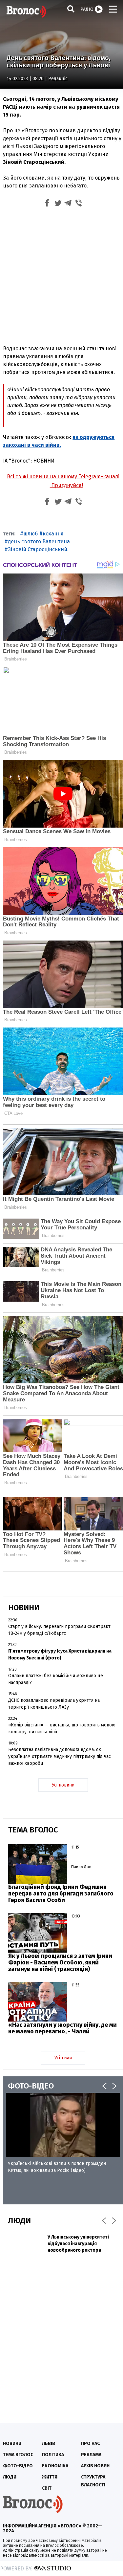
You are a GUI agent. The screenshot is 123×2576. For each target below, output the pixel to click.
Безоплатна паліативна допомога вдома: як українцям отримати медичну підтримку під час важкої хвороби (60, 1756)
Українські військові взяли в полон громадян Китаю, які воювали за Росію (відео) (57, 2167)
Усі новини (63, 1785)
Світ (47, 2488)
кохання (53, 534)
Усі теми (63, 2058)
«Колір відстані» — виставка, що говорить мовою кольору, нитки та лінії (62, 1728)
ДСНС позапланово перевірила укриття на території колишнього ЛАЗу (54, 1704)
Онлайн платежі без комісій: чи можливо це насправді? (56, 1679)
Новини (12, 2444)
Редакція (58, 79)
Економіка (55, 2466)
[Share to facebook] (47, 204)
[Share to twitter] (58, 204)
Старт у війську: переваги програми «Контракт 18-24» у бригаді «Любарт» (59, 1630)
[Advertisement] (61, 275)
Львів (49, 2444)
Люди (10, 2477)
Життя (50, 2477)
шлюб (31, 534)
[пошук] (71, 9)
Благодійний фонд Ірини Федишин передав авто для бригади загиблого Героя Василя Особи (61, 1894)
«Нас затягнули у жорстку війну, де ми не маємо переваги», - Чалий (62, 2028)
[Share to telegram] (68, 204)
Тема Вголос (18, 2455)
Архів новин (95, 2466)
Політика (53, 2455)
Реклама (91, 2455)
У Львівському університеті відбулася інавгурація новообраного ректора (78, 2244)
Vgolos (26, 11)
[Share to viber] (79, 204)
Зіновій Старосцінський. (38, 549)
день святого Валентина (39, 541)
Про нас (90, 2444)
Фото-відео (18, 2466)
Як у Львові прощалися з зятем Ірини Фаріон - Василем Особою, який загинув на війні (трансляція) (60, 1962)
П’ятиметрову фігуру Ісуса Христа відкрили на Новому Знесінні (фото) (60, 1655)
